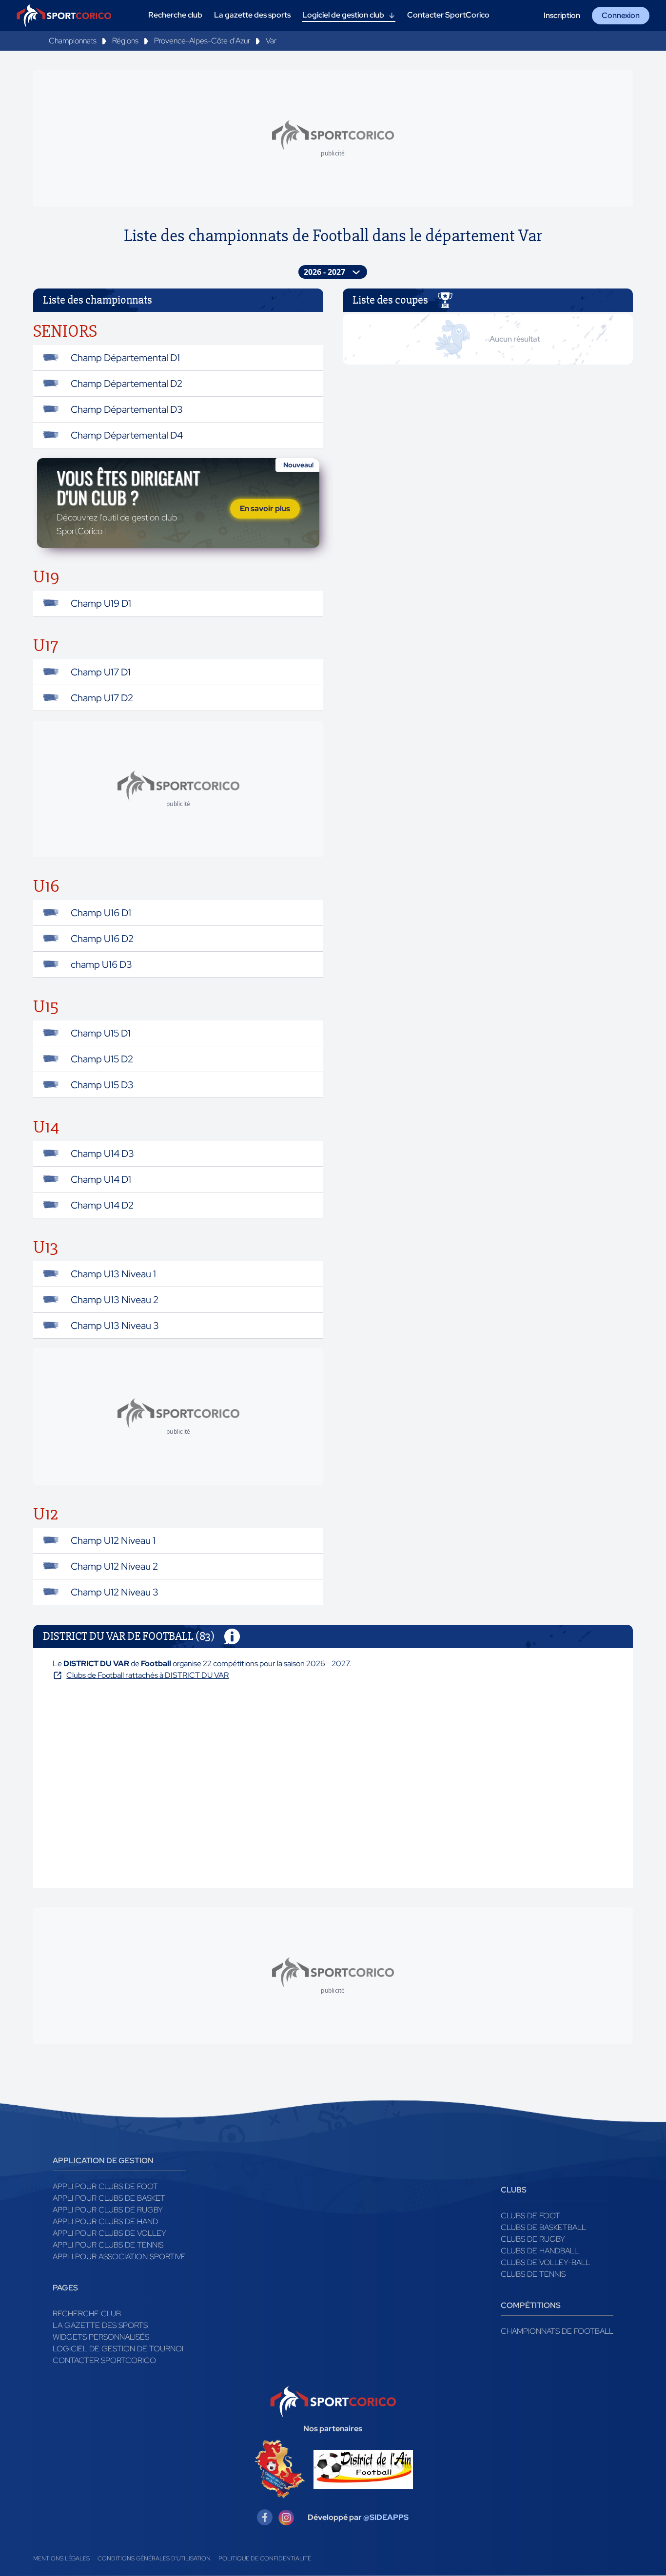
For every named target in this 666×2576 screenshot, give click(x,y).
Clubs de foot (530, 2216)
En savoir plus (265, 509)
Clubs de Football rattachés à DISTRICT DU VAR (147, 1675)
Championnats (73, 41)
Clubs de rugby (533, 2239)
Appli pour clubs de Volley (109, 2233)
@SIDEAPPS (386, 2517)
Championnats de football (557, 2331)
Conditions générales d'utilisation (154, 2558)
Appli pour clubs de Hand (105, 2221)
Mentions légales (61, 2558)
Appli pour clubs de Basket (109, 2198)
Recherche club (87, 2314)
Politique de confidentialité (265, 2558)
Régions (125, 41)
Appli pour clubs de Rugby (108, 2210)
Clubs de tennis (533, 2274)
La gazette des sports (100, 2325)
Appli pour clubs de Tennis (108, 2245)
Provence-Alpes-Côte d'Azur (202, 41)
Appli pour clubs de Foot (105, 2186)
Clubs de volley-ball (545, 2262)
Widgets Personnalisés (101, 2337)
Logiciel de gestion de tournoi (118, 2349)
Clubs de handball (540, 2251)
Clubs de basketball (543, 2227)
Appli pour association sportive (119, 2257)
